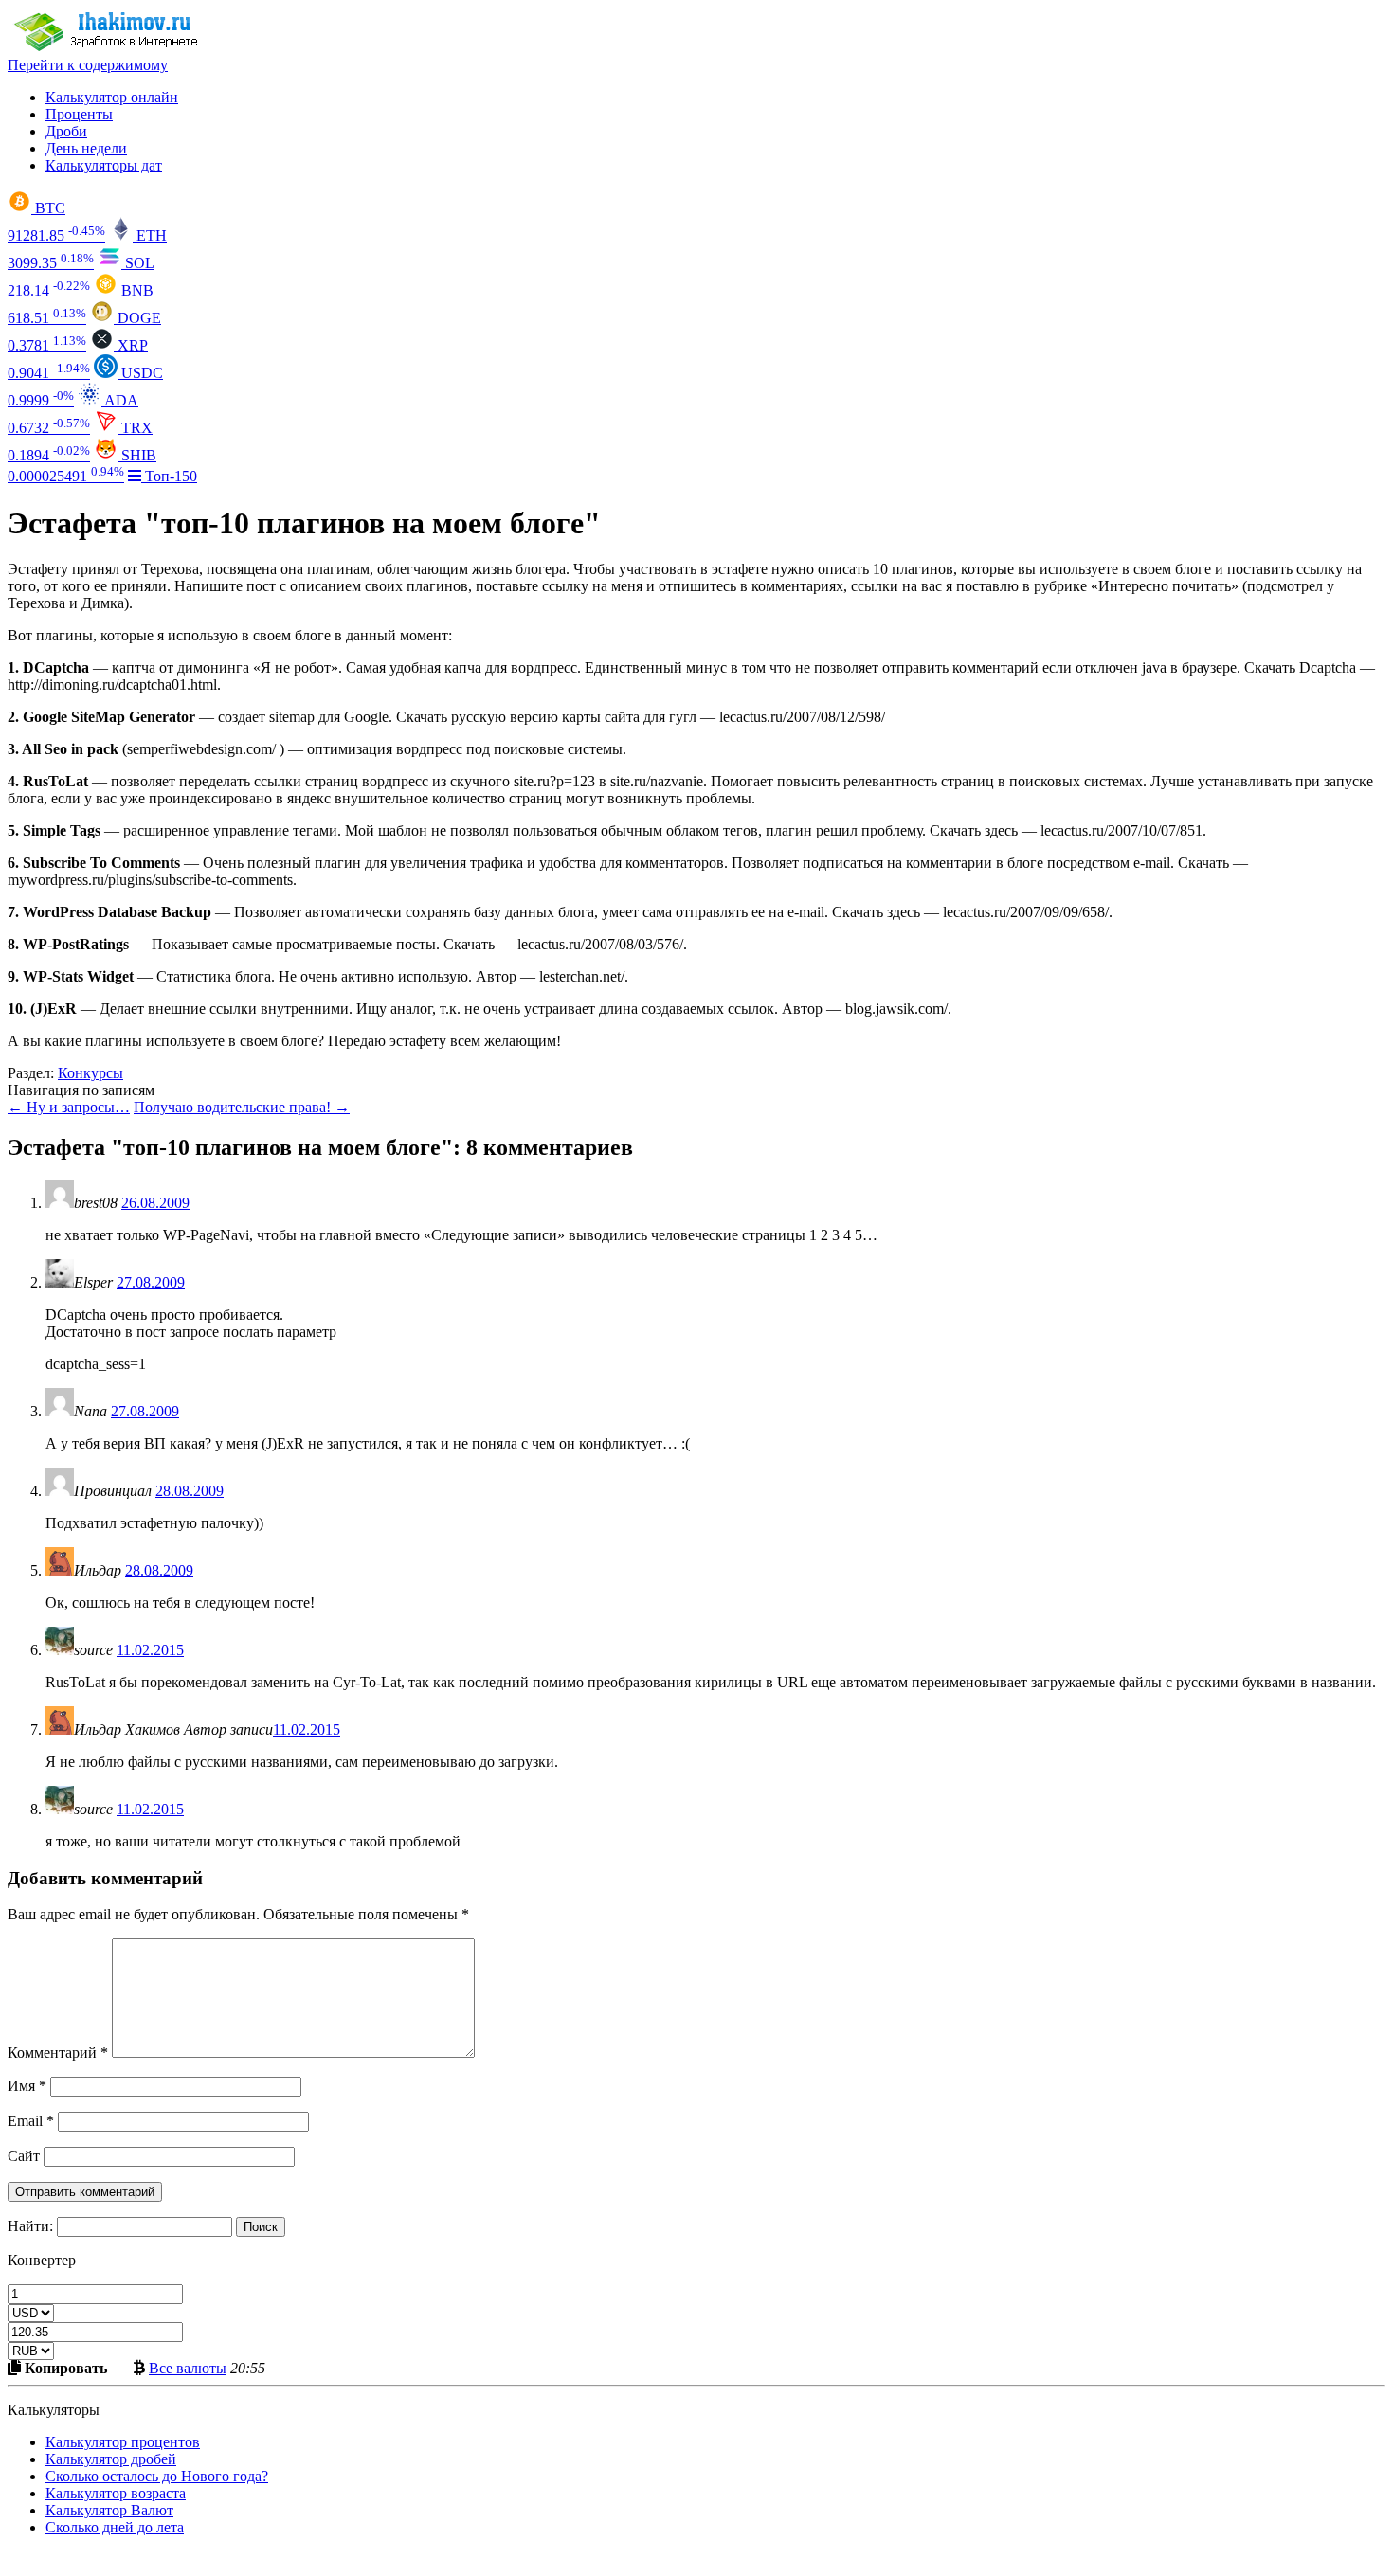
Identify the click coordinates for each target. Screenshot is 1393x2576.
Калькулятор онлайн (112, 97)
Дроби (66, 131)
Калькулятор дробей (111, 2459)
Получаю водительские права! (242, 1107)
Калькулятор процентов (123, 2442)
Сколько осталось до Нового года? (157, 2476)
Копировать (64, 2368)
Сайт (24, 2156)
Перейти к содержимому (88, 65)
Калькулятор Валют (109, 2510)
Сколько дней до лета (115, 2527)
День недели (86, 148)
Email (31, 2121)
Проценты (79, 114)
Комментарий (58, 2053)
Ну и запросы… (69, 1107)
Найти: (30, 2226)
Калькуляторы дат (104, 165)
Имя (27, 2086)
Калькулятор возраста (116, 2493)
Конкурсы (90, 1073)
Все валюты (188, 2368)
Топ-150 (169, 476)
